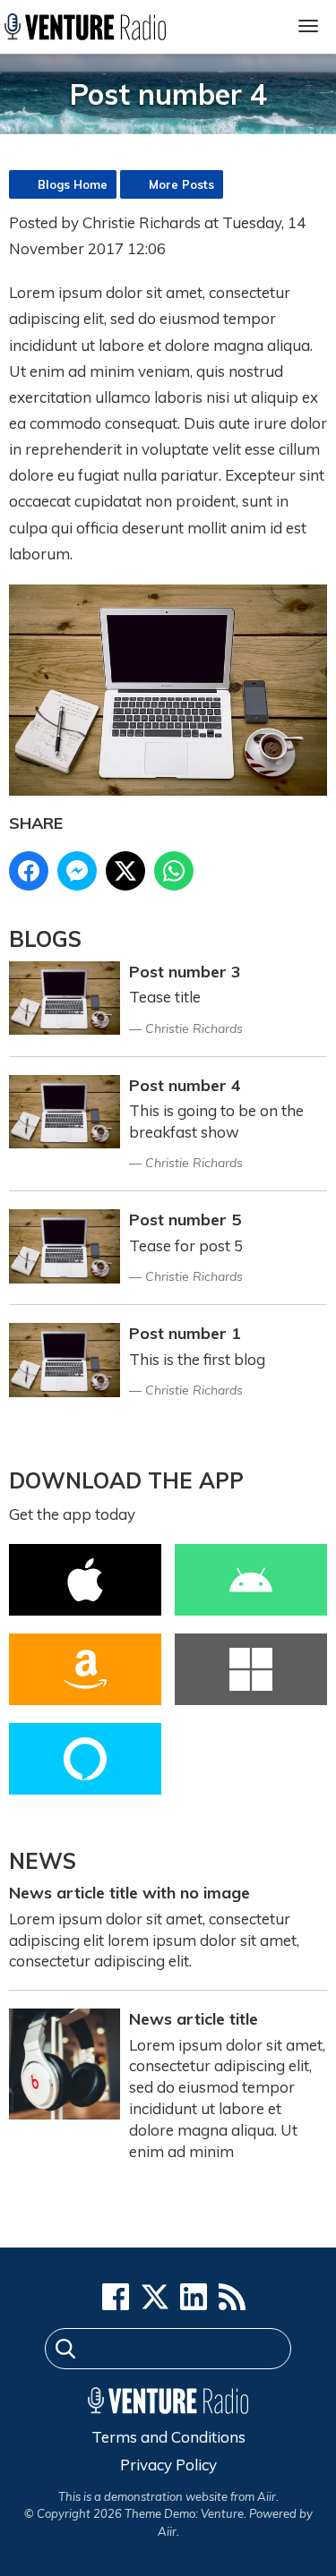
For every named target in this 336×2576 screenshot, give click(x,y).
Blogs (45, 939)
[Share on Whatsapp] (174, 871)
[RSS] (232, 2297)
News (43, 1861)
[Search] (65, 2351)
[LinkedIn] (194, 2297)
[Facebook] (116, 2297)
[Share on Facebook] (29, 871)
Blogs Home (73, 184)
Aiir (167, 2531)
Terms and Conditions (168, 2437)
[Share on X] (125, 871)
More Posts (181, 184)
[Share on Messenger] (77, 871)
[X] (155, 2297)
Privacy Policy (168, 2465)
